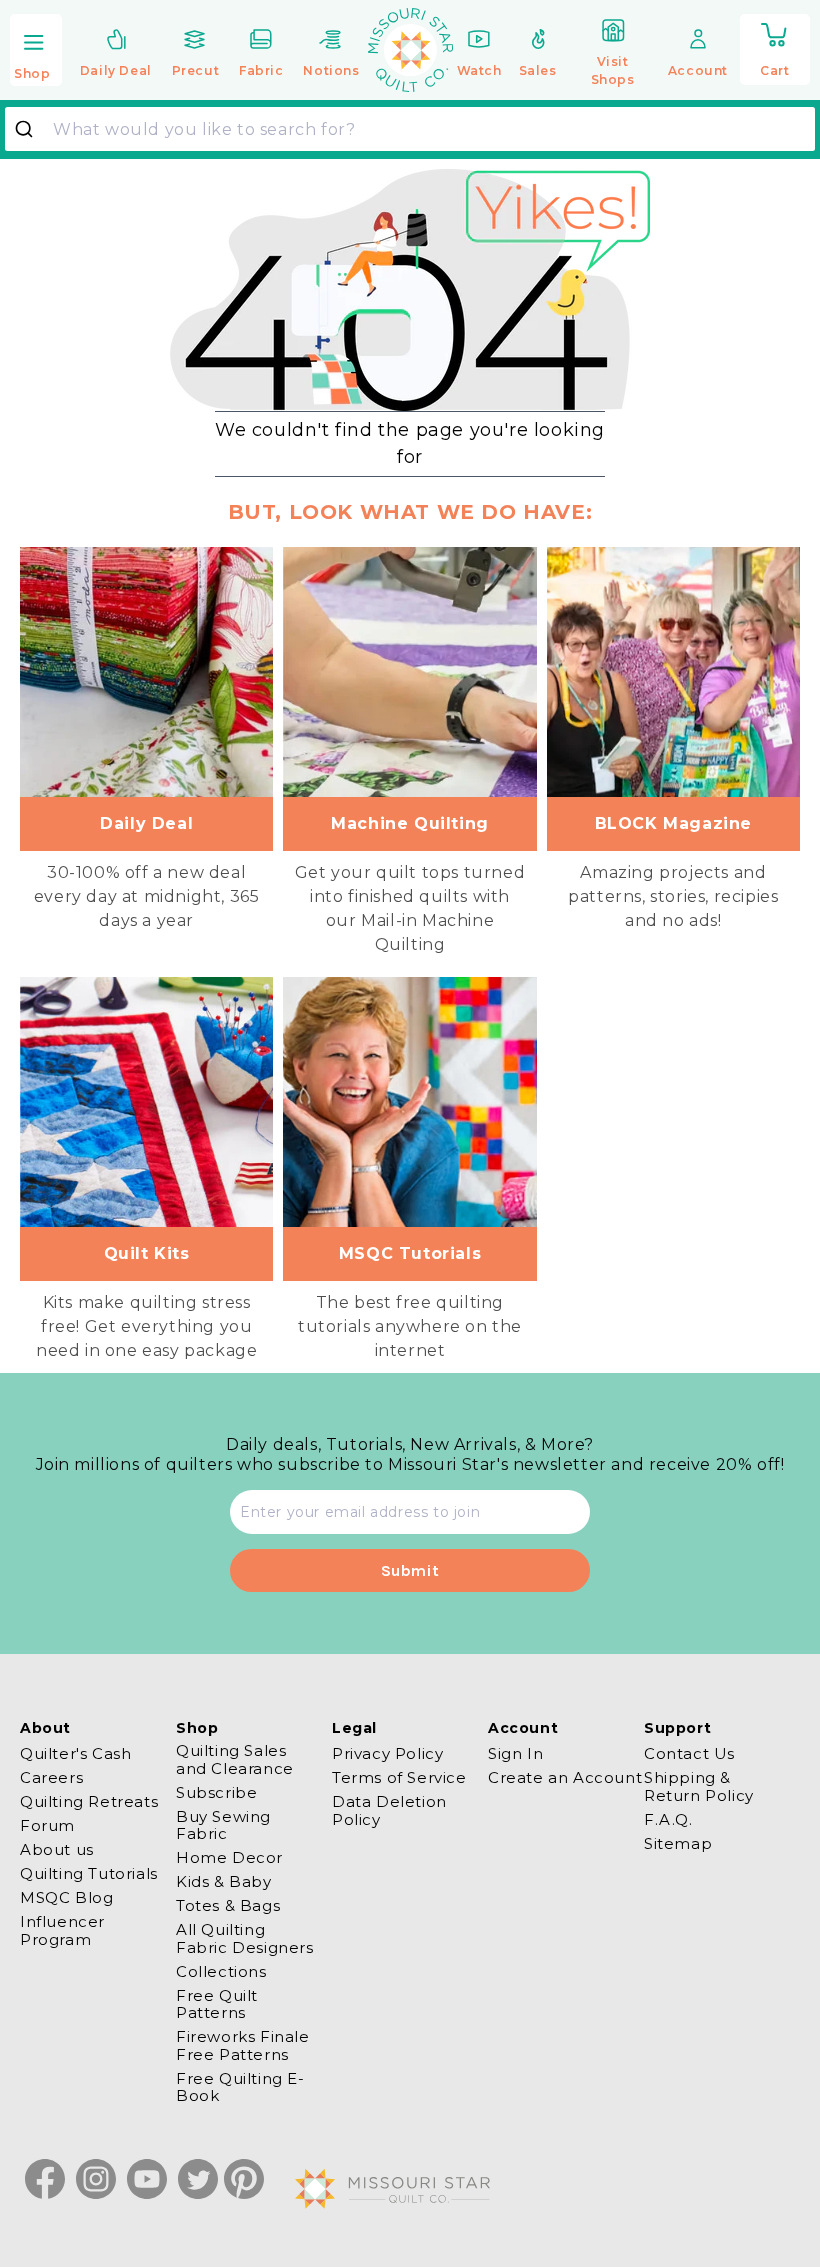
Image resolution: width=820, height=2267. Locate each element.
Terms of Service (399, 1777)
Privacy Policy (387, 1754)
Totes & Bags (228, 1905)
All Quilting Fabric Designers (245, 1938)
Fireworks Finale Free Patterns (243, 2045)
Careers (51, 1777)
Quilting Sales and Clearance (235, 1759)
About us (57, 1849)
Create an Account (565, 1777)
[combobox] (410, 129)
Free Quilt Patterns (217, 2004)
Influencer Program (62, 1930)
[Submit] (31, 129)
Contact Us (689, 1754)
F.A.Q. (668, 1819)
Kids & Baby (224, 1881)
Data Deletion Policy (389, 1810)
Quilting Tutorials (89, 1873)
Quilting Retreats (89, 1801)
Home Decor (229, 1857)
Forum (47, 1825)
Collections (221, 1971)
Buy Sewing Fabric (223, 1825)
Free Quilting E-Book (240, 2087)
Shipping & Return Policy (699, 1786)
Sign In (515, 1754)
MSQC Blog (66, 1897)
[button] (36, 51)
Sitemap (678, 1843)
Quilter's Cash (75, 1754)
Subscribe (216, 1792)
